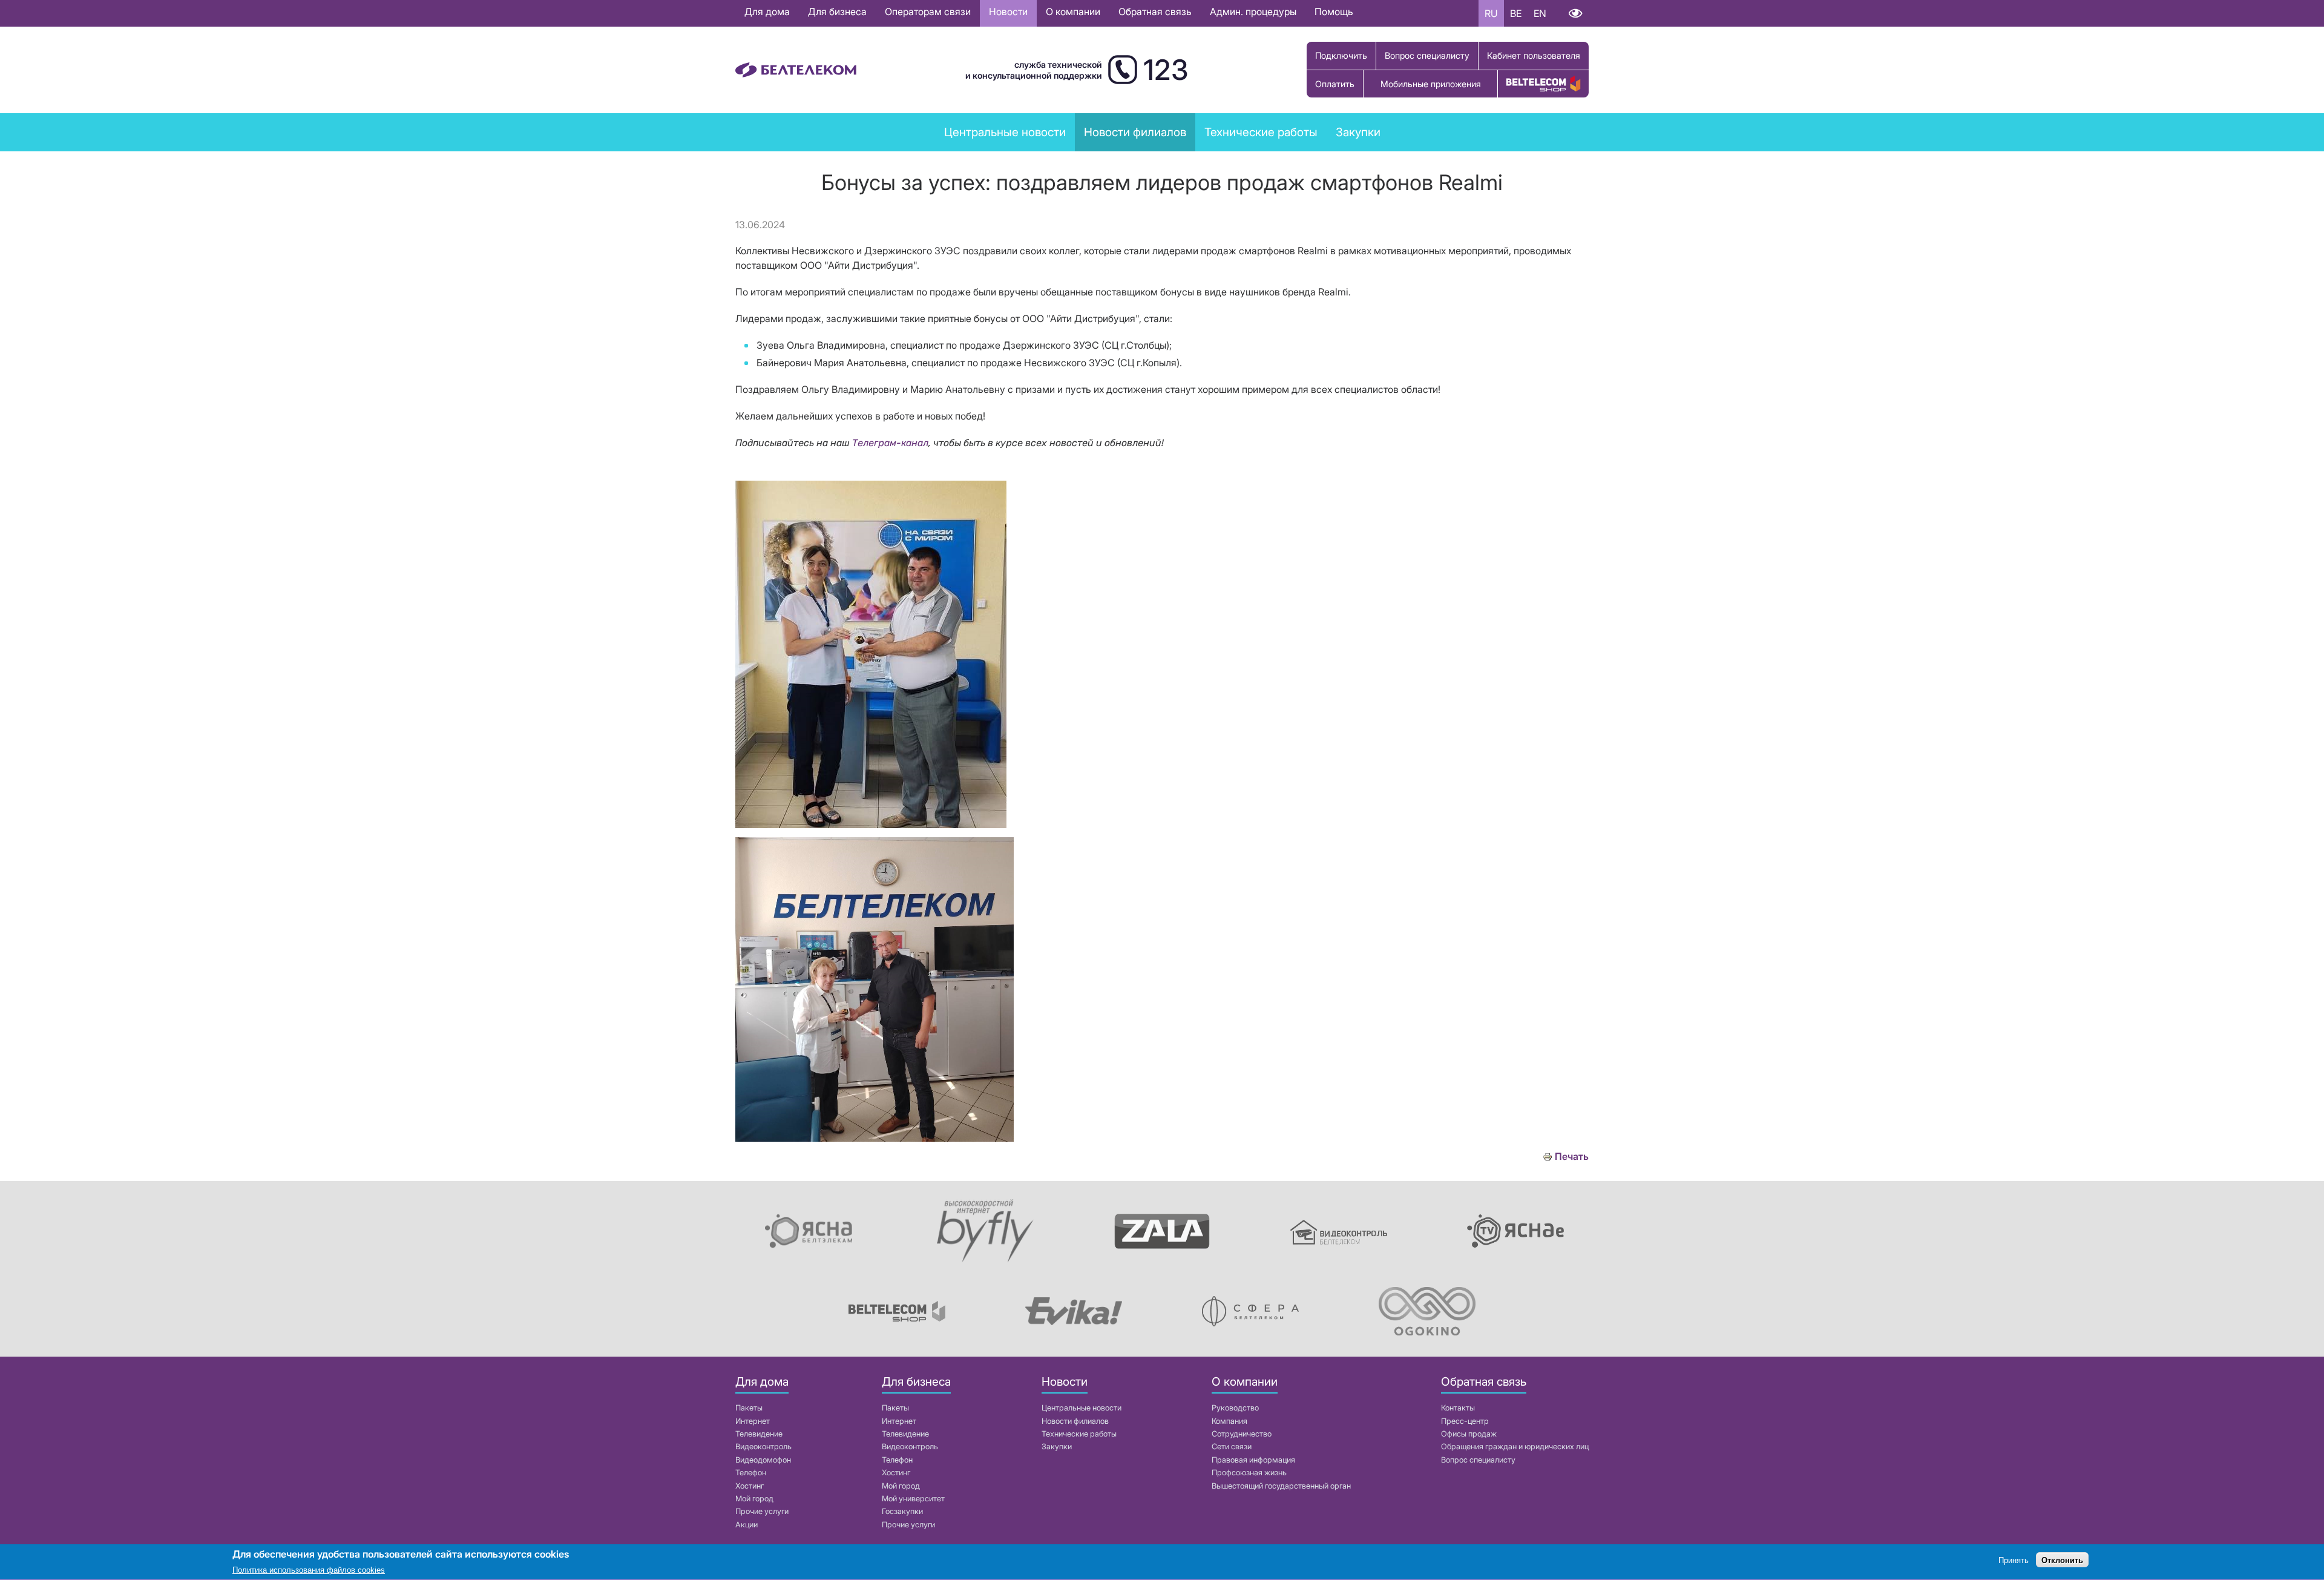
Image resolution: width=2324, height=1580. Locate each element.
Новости (1008, 12)
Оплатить (1335, 84)
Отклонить (2062, 1560)
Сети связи (1232, 1447)
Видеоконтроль (763, 1447)
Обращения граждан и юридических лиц (1515, 1447)
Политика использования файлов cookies (309, 1571)
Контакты (1458, 1408)
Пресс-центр (1465, 1421)
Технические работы (1261, 132)
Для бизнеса (837, 12)
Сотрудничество (1242, 1434)
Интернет (753, 1421)
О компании (1073, 12)
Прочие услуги (762, 1511)
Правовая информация (1253, 1460)
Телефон (751, 1473)
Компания (1229, 1421)
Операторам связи (928, 12)
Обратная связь (1155, 12)
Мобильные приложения (1431, 84)
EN (1540, 13)
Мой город (754, 1499)
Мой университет (913, 1499)
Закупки (1358, 132)
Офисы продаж (1469, 1434)
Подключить (1341, 55)
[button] (871, 825)
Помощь (1334, 12)
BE (1516, 13)
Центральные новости (1005, 132)
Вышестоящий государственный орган (1281, 1486)
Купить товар (1543, 84)
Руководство (1235, 1408)
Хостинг (750, 1486)
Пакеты (749, 1408)
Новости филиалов (1075, 1421)
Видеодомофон (763, 1460)
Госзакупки (902, 1511)
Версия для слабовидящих (1575, 13)
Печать (1572, 1157)
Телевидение (759, 1434)
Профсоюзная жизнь (1249, 1473)
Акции (747, 1525)
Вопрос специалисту (1427, 55)
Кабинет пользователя (1534, 55)
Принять (2014, 1560)
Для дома (767, 12)
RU (1491, 13)
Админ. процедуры (1253, 12)
